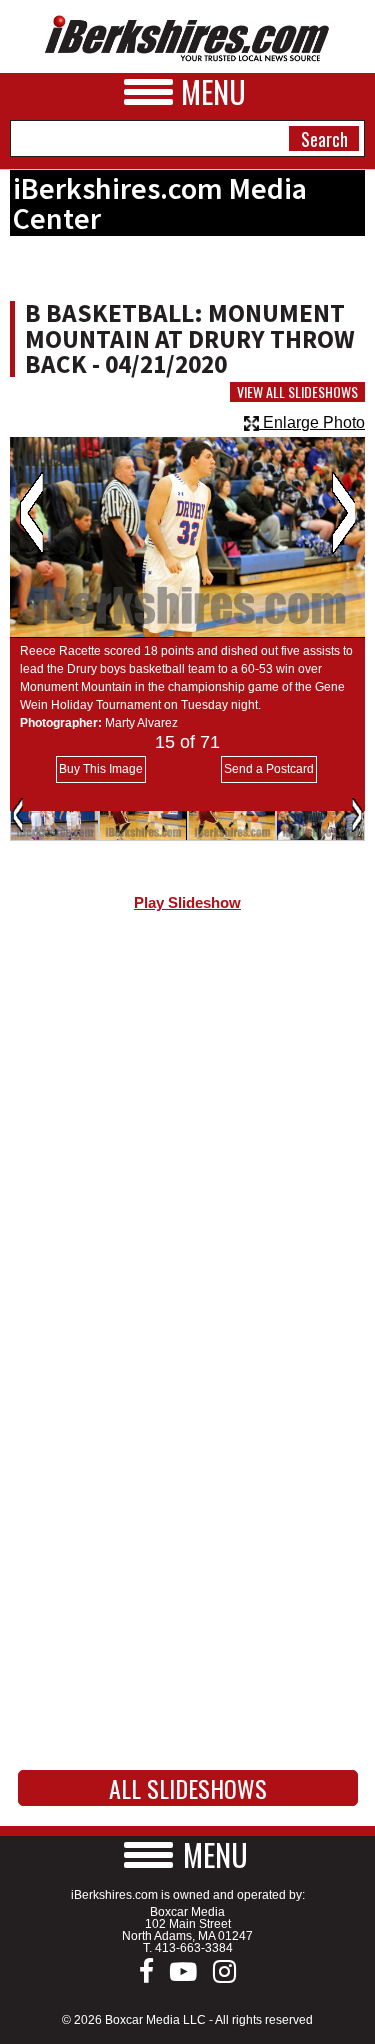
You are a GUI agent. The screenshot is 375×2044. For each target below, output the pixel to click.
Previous (31, 513)
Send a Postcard (269, 769)
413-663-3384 (194, 1948)
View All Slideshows (297, 392)
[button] (188, 1854)
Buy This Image (101, 769)
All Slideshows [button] (188, 1788)
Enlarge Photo (312, 422)
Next (343, 513)
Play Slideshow (187, 903)
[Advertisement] (187, 1143)
